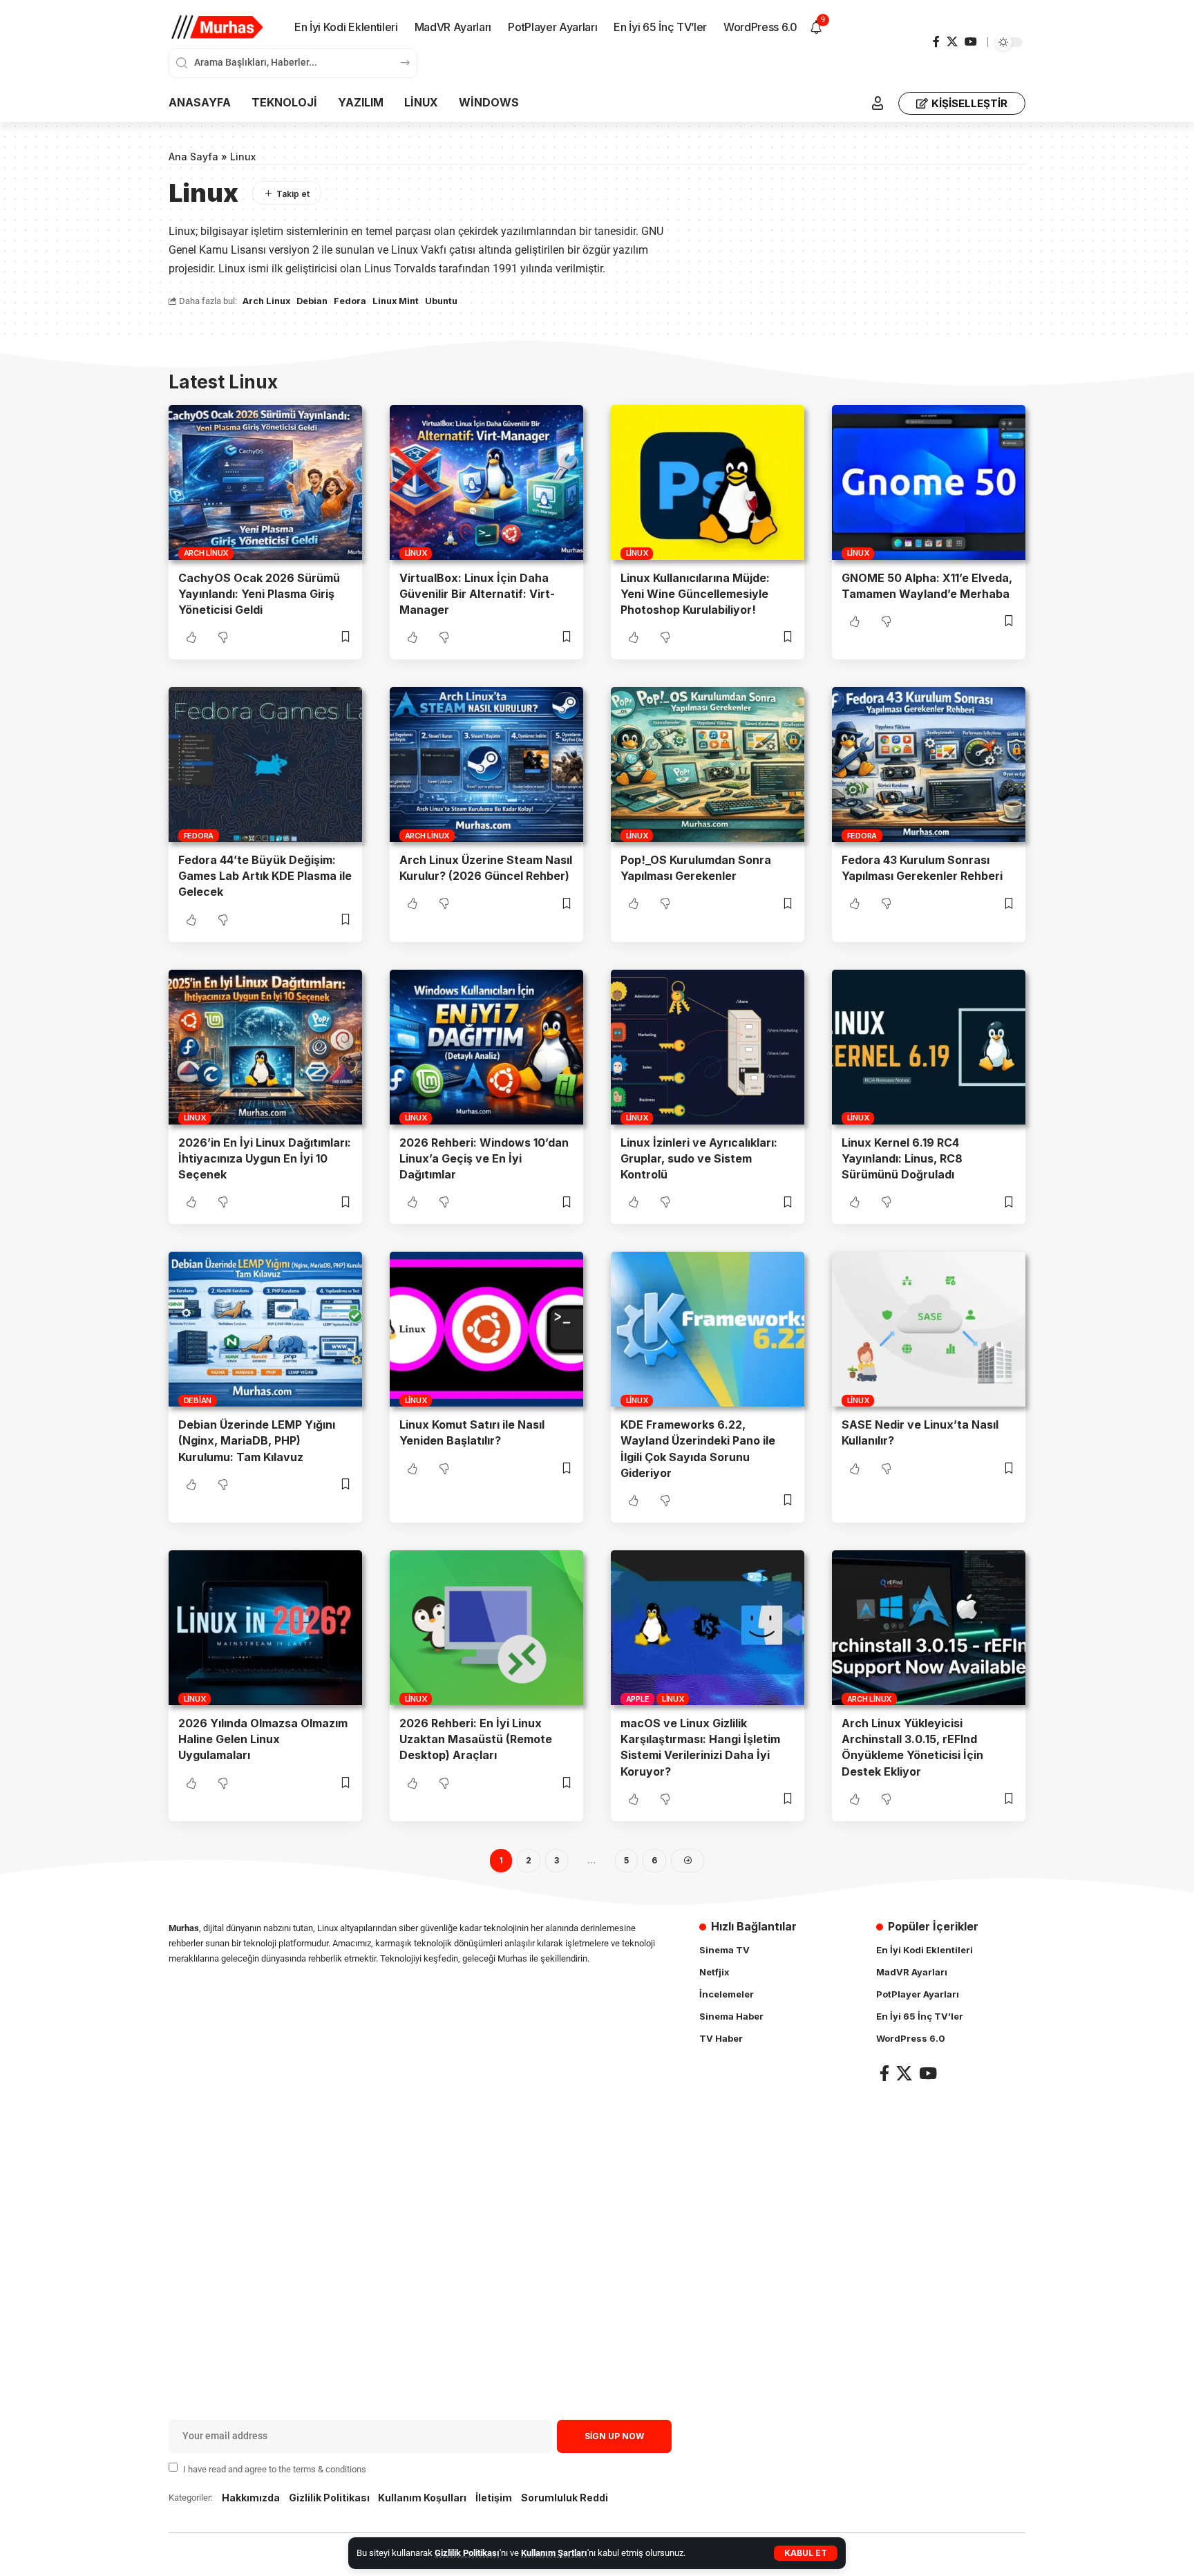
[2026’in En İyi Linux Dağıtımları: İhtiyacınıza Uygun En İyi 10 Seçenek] (265, 1047)
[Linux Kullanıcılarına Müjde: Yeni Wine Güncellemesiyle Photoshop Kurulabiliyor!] (708, 482)
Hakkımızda (251, 2498)
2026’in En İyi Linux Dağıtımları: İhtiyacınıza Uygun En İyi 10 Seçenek (265, 1158)
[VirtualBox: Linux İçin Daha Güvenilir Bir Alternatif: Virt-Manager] (486, 482)
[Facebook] (936, 42)
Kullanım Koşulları (422, 2498)
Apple (638, 1699)
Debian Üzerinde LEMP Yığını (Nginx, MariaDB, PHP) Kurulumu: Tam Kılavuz (257, 1440)
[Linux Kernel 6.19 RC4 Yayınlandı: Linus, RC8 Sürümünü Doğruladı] (929, 1047)
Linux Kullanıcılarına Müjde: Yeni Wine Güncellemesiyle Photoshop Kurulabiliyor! (695, 594)
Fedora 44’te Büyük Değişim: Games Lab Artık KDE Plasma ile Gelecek (265, 876)
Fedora (350, 301)
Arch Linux (266, 301)
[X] (952, 42)
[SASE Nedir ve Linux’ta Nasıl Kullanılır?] (929, 1329)
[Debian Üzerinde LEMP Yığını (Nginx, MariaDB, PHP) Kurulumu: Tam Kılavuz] (265, 1329)
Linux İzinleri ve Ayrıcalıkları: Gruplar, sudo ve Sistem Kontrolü (699, 1158)
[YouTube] (971, 42)
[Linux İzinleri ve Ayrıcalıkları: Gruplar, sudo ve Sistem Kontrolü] (708, 1047)
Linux (416, 553)
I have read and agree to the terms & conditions (275, 2469)
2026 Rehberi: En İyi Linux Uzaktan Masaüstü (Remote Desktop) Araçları (476, 1739)
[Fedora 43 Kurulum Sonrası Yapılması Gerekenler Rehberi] (929, 764)
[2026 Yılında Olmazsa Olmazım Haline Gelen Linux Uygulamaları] (265, 1628)
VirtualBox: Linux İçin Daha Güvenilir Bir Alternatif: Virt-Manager (477, 594)
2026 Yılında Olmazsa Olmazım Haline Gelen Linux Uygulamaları (263, 1739)
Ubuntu (441, 301)
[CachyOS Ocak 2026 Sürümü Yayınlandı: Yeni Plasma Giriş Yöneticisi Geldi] (265, 482)
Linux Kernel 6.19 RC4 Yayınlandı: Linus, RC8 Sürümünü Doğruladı (902, 1158)
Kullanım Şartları (554, 2553)
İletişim (494, 2498)
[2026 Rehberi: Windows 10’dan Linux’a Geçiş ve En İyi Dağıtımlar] (486, 1047)
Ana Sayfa (193, 157)
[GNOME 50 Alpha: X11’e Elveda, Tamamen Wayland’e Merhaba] (929, 482)
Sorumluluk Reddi (565, 2498)
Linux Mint (396, 301)
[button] (806, 2553)
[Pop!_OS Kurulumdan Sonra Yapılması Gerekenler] (708, 764)
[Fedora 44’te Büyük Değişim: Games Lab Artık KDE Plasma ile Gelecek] (265, 764)
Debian (312, 301)
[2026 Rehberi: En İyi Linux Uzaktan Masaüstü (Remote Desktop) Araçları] (486, 1628)
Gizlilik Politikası (467, 2553)
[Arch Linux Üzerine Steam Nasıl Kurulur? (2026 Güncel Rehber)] (486, 764)
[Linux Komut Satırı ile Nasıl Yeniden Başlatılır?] (486, 1329)
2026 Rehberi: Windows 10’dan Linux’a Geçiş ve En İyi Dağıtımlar (484, 1158)
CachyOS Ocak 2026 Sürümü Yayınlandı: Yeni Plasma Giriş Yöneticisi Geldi (259, 594)
